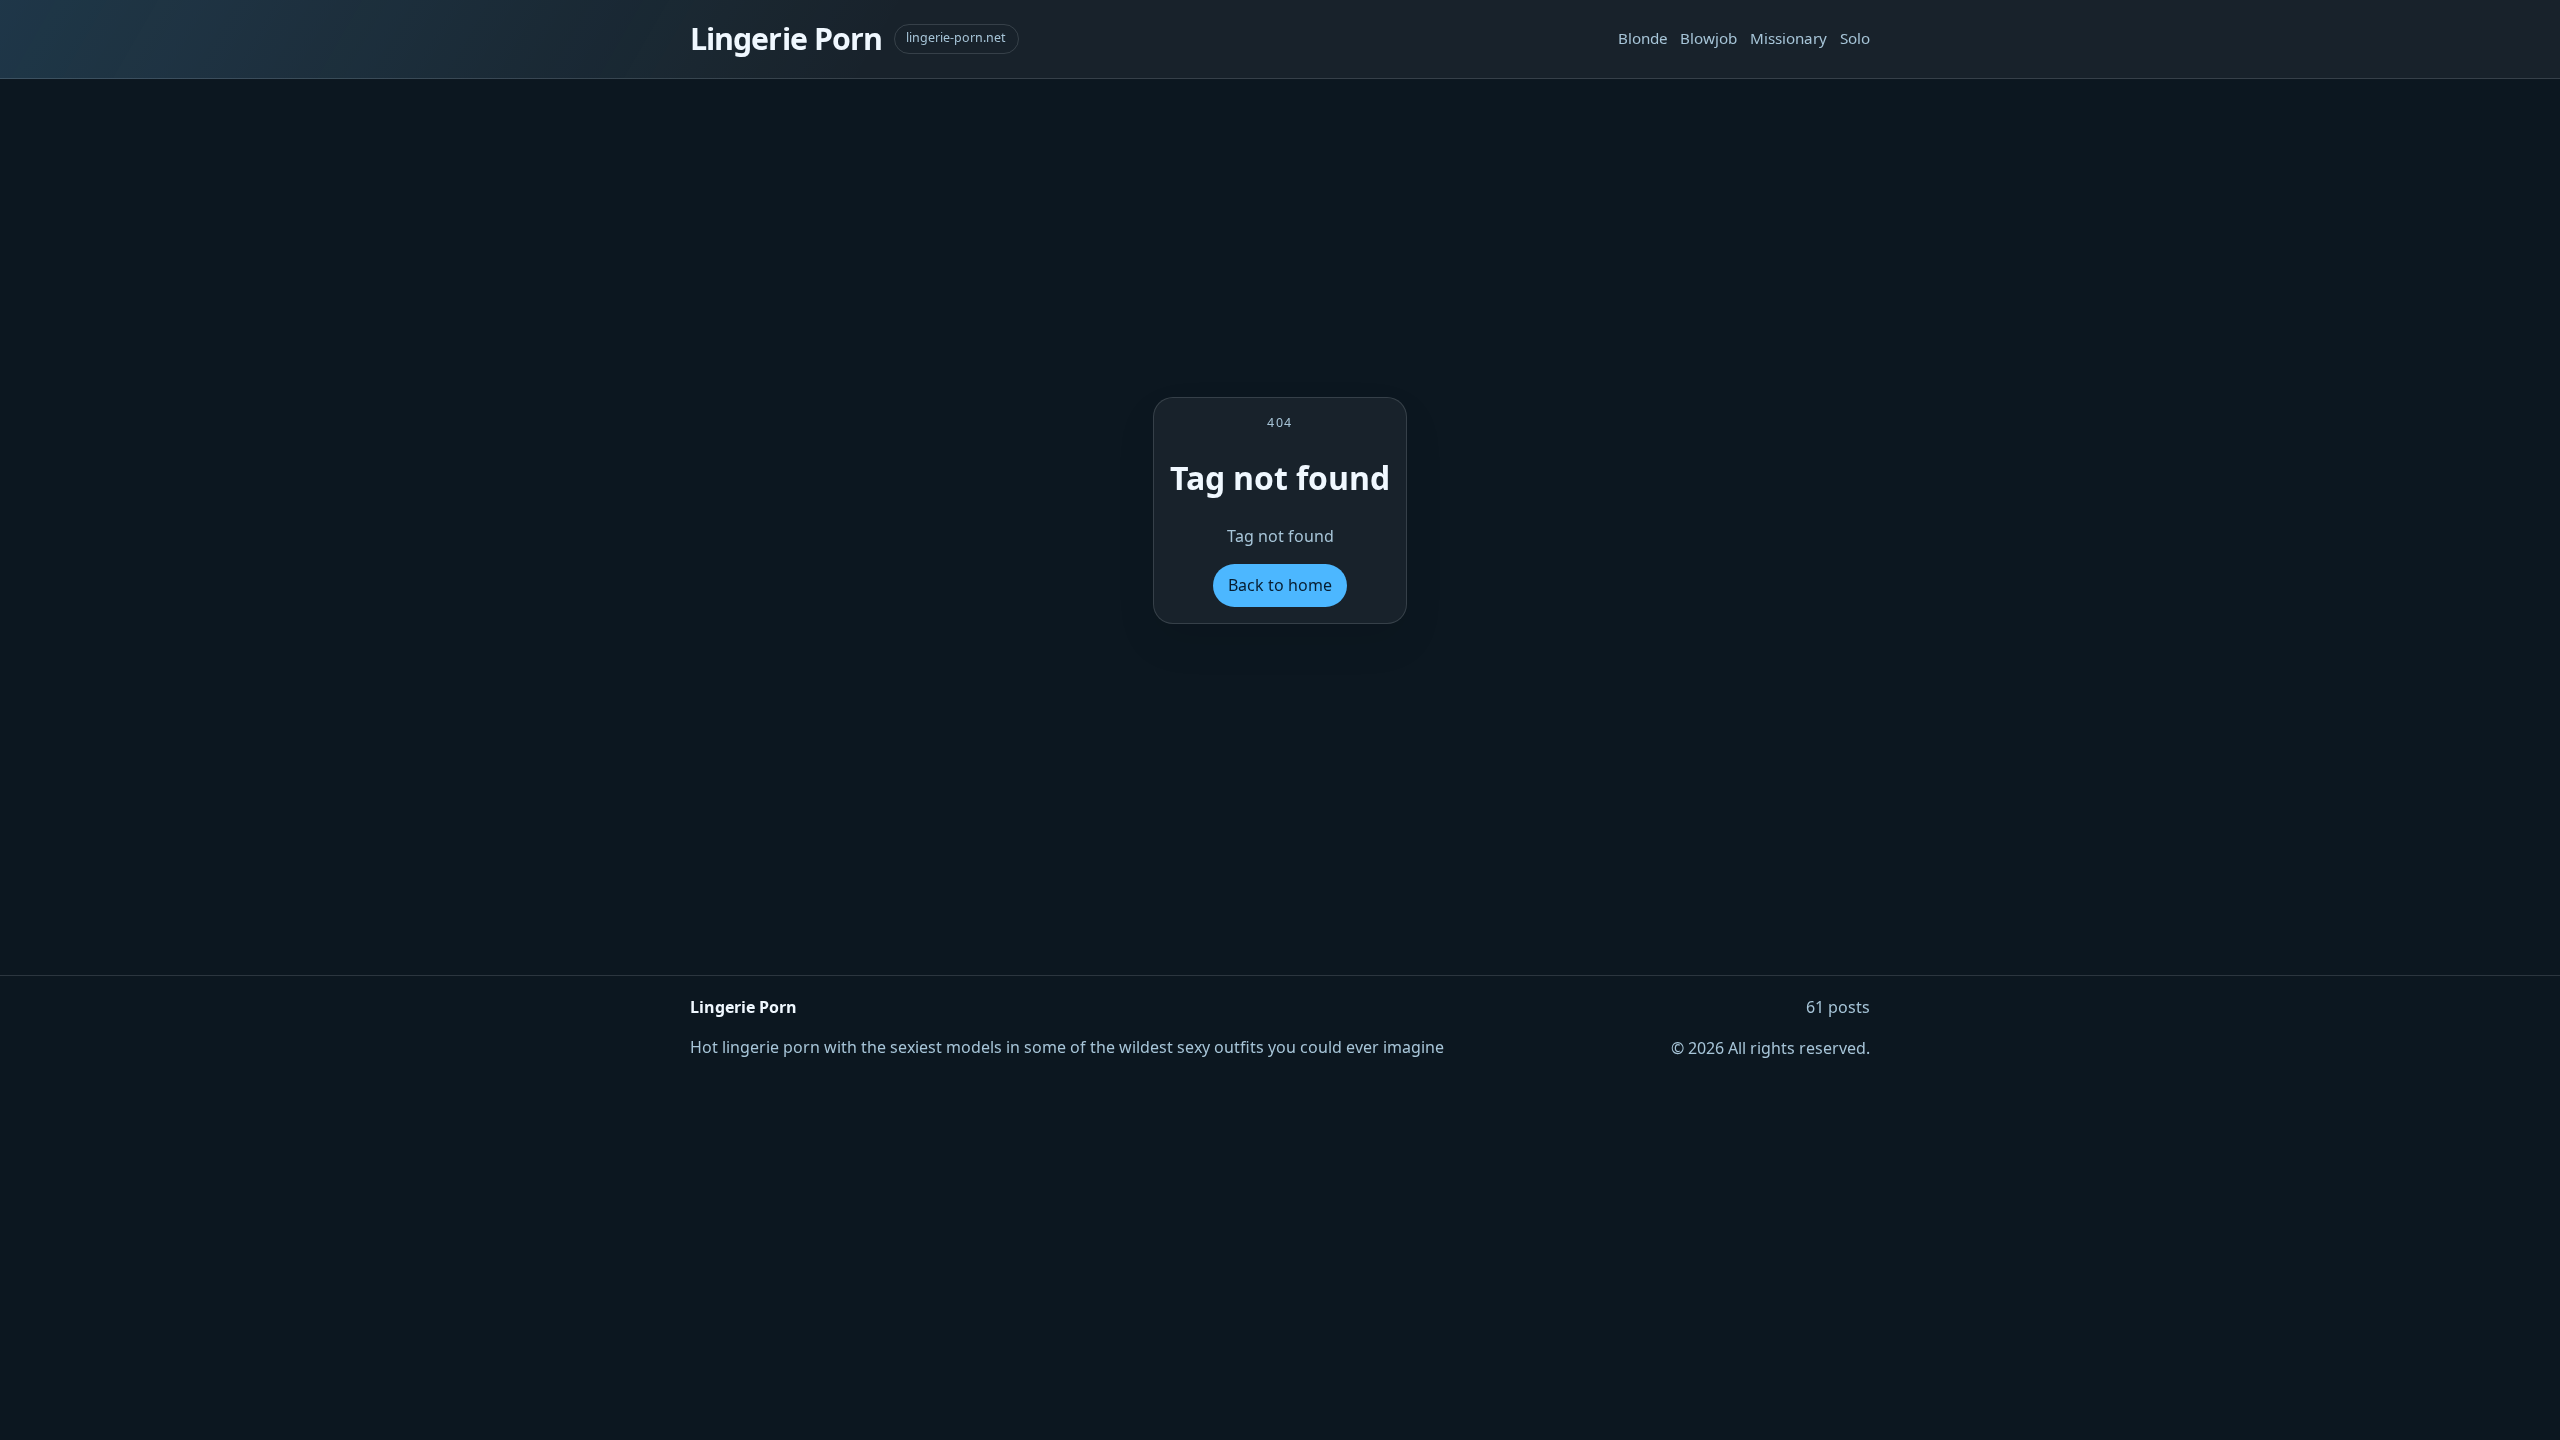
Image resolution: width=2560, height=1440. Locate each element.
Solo (1855, 38)
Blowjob (1708, 38)
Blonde (1643, 38)
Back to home (1280, 585)
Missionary (1788, 38)
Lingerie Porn (786, 38)
